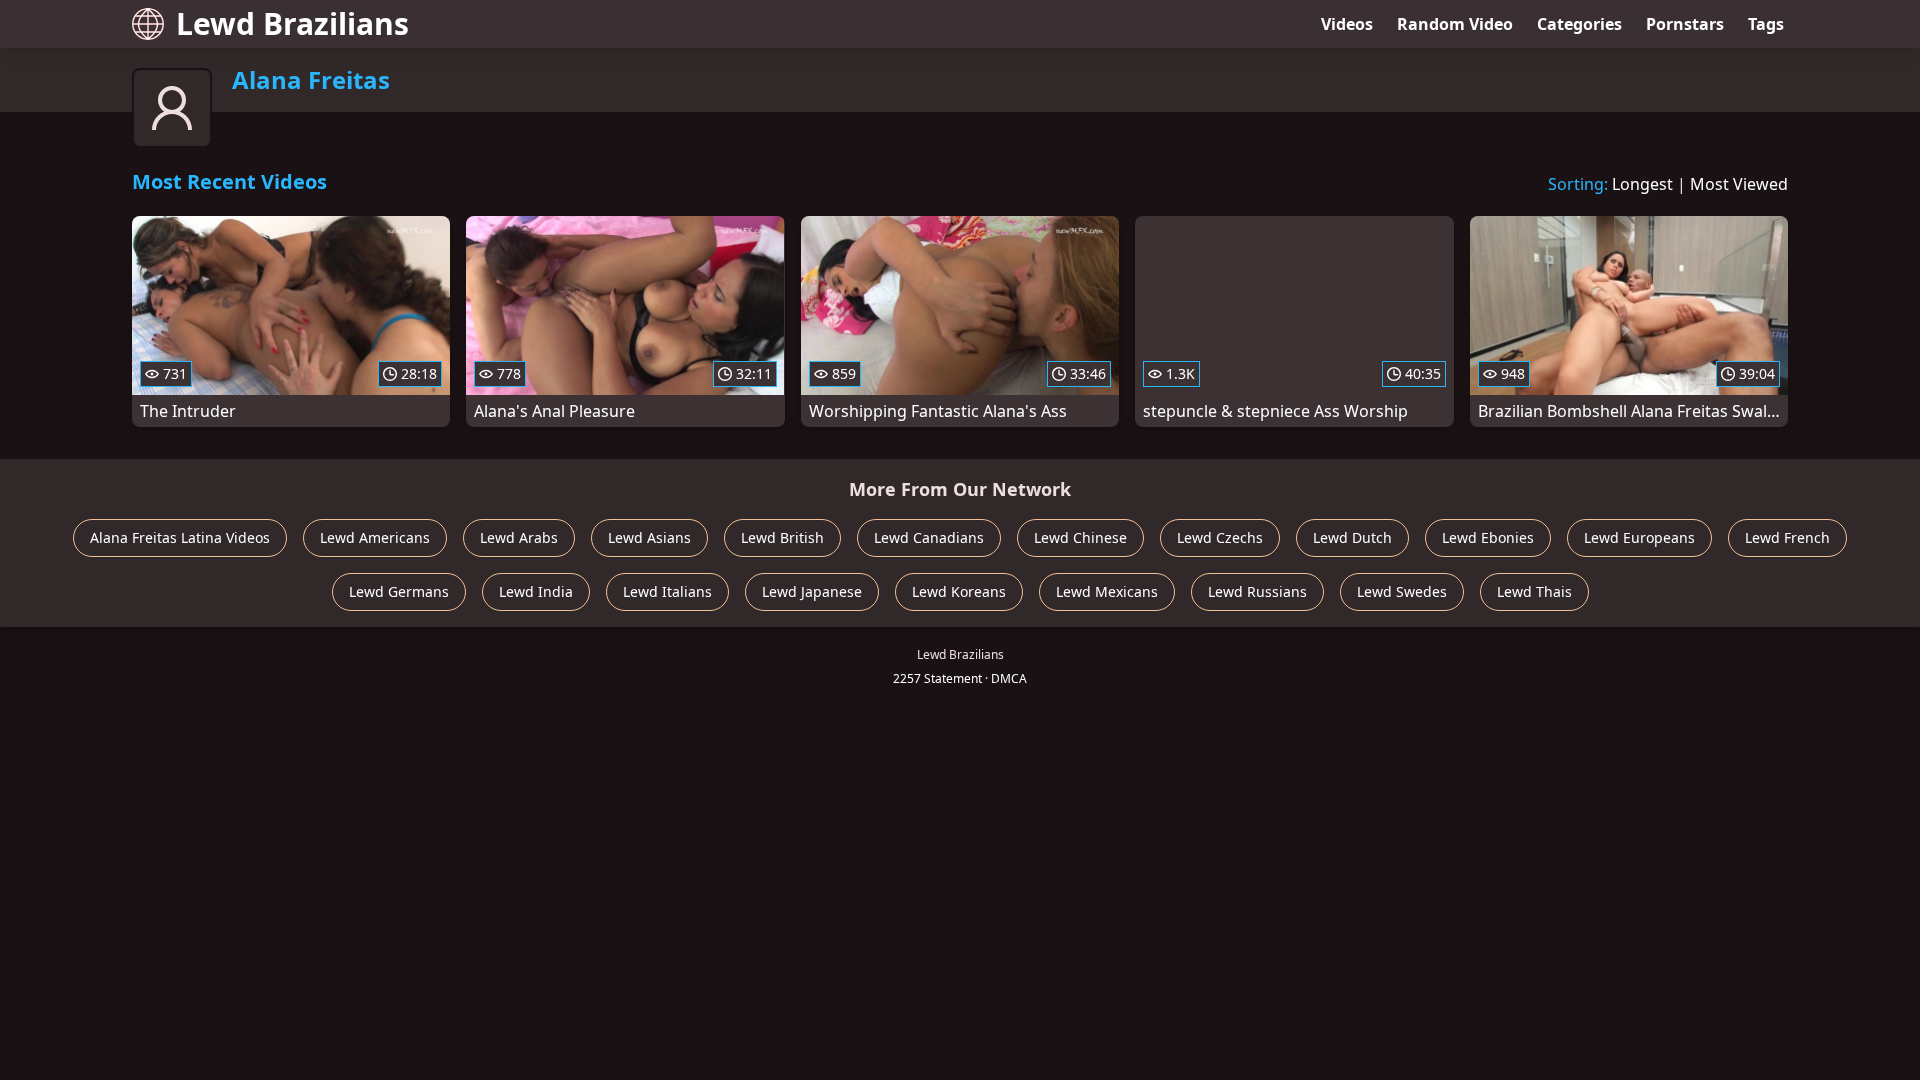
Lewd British (782, 537)
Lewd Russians (1257, 591)
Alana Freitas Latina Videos (180, 537)
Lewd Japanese (812, 591)
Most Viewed (1739, 184)
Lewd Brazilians (292, 23)
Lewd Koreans (959, 591)
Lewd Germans (399, 591)
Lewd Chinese (1080, 537)
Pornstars (1685, 24)
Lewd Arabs (519, 537)
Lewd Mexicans (1107, 591)
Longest (1642, 184)
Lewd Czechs (1220, 537)
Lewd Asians (649, 537)
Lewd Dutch (1352, 537)
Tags (1766, 24)
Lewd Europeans (1639, 537)
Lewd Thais (1534, 591)
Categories (1579, 24)
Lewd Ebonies (1488, 537)
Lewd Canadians (929, 537)
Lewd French (1787, 537)
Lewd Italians (667, 591)
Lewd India (536, 591)
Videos (1347, 24)
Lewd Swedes (1402, 591)
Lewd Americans (375, 537)
